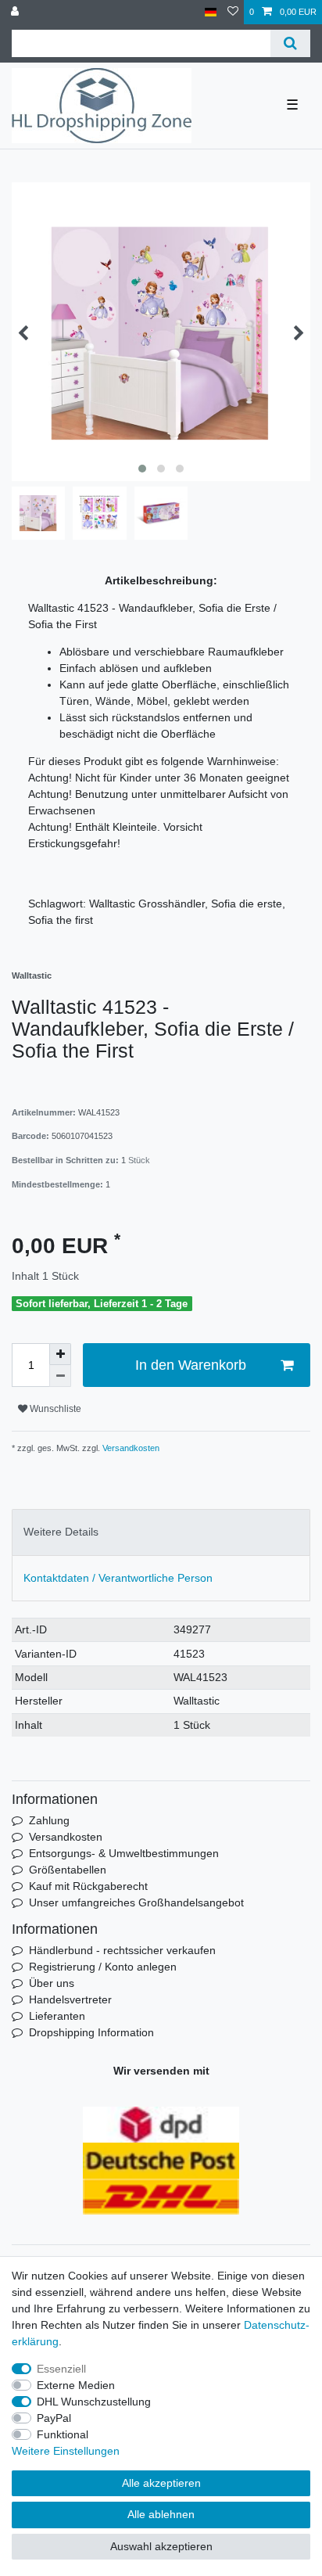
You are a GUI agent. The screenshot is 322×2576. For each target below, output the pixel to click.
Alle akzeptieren (161, 2483)
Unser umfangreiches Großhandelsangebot (136, 1902)
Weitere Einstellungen (66, 2451)
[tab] (161, 1532)
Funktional (63, 2434)
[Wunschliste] (233, 12)
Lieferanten (57, 2016)
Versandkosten (130, 1448)
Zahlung (49, 1820)
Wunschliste (54, 1409)
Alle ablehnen (161, 2514)
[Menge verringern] (60, 1376)
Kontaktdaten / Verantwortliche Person (118, 1578)
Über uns (52, 1983)
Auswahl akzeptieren (161, 2546)
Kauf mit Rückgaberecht (88, 1886)
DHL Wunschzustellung (94, 2402)
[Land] (211, 12)
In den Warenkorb (191, 1365)
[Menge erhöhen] (60, 1354)
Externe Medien (76, 2385)
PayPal (54, 2418)
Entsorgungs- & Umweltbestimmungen (124, 1853)
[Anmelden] (16, 12)
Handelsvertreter (70, 1999)
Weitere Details (61, 1532)
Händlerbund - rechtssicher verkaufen (122, 1950)
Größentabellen (68, 1870)
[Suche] (290, 43)
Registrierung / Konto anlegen (103, 1967)
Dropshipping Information (91, 2032)
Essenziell (61, 2369)
